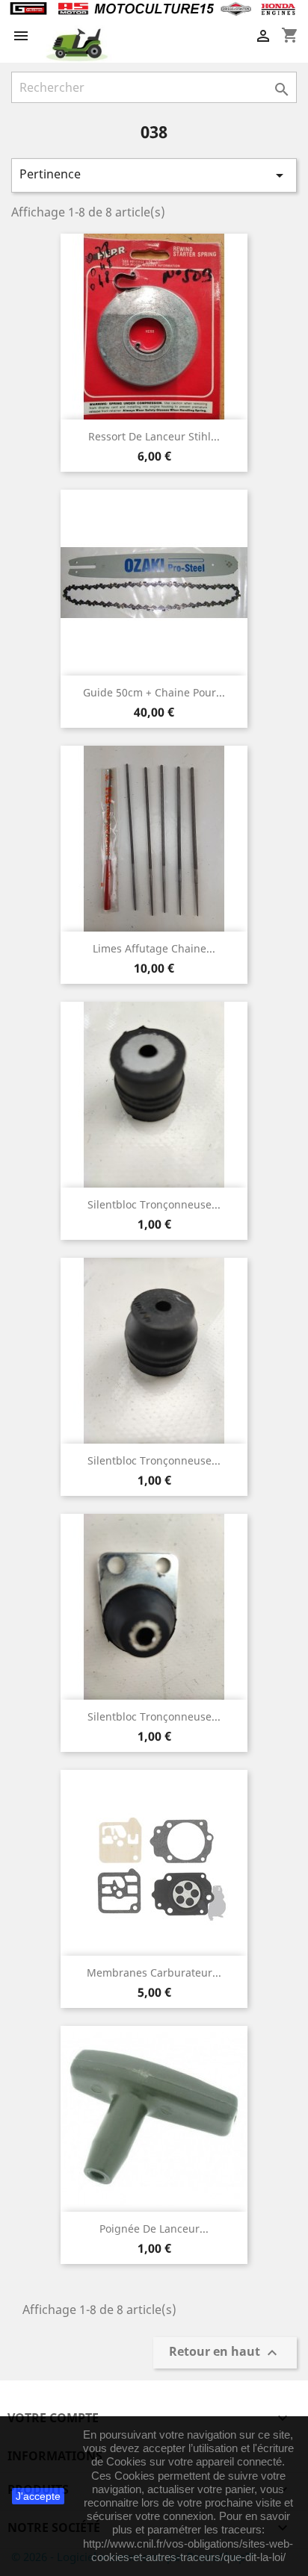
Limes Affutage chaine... (154, 948)
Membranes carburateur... (154, 1972)
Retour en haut (225, 2353)
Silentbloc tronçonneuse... (154, 1204)
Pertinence (154, 175)
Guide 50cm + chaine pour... (154, 692)
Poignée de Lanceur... (154, 2229)
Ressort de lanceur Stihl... (154, 436)
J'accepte (38, 2496)
